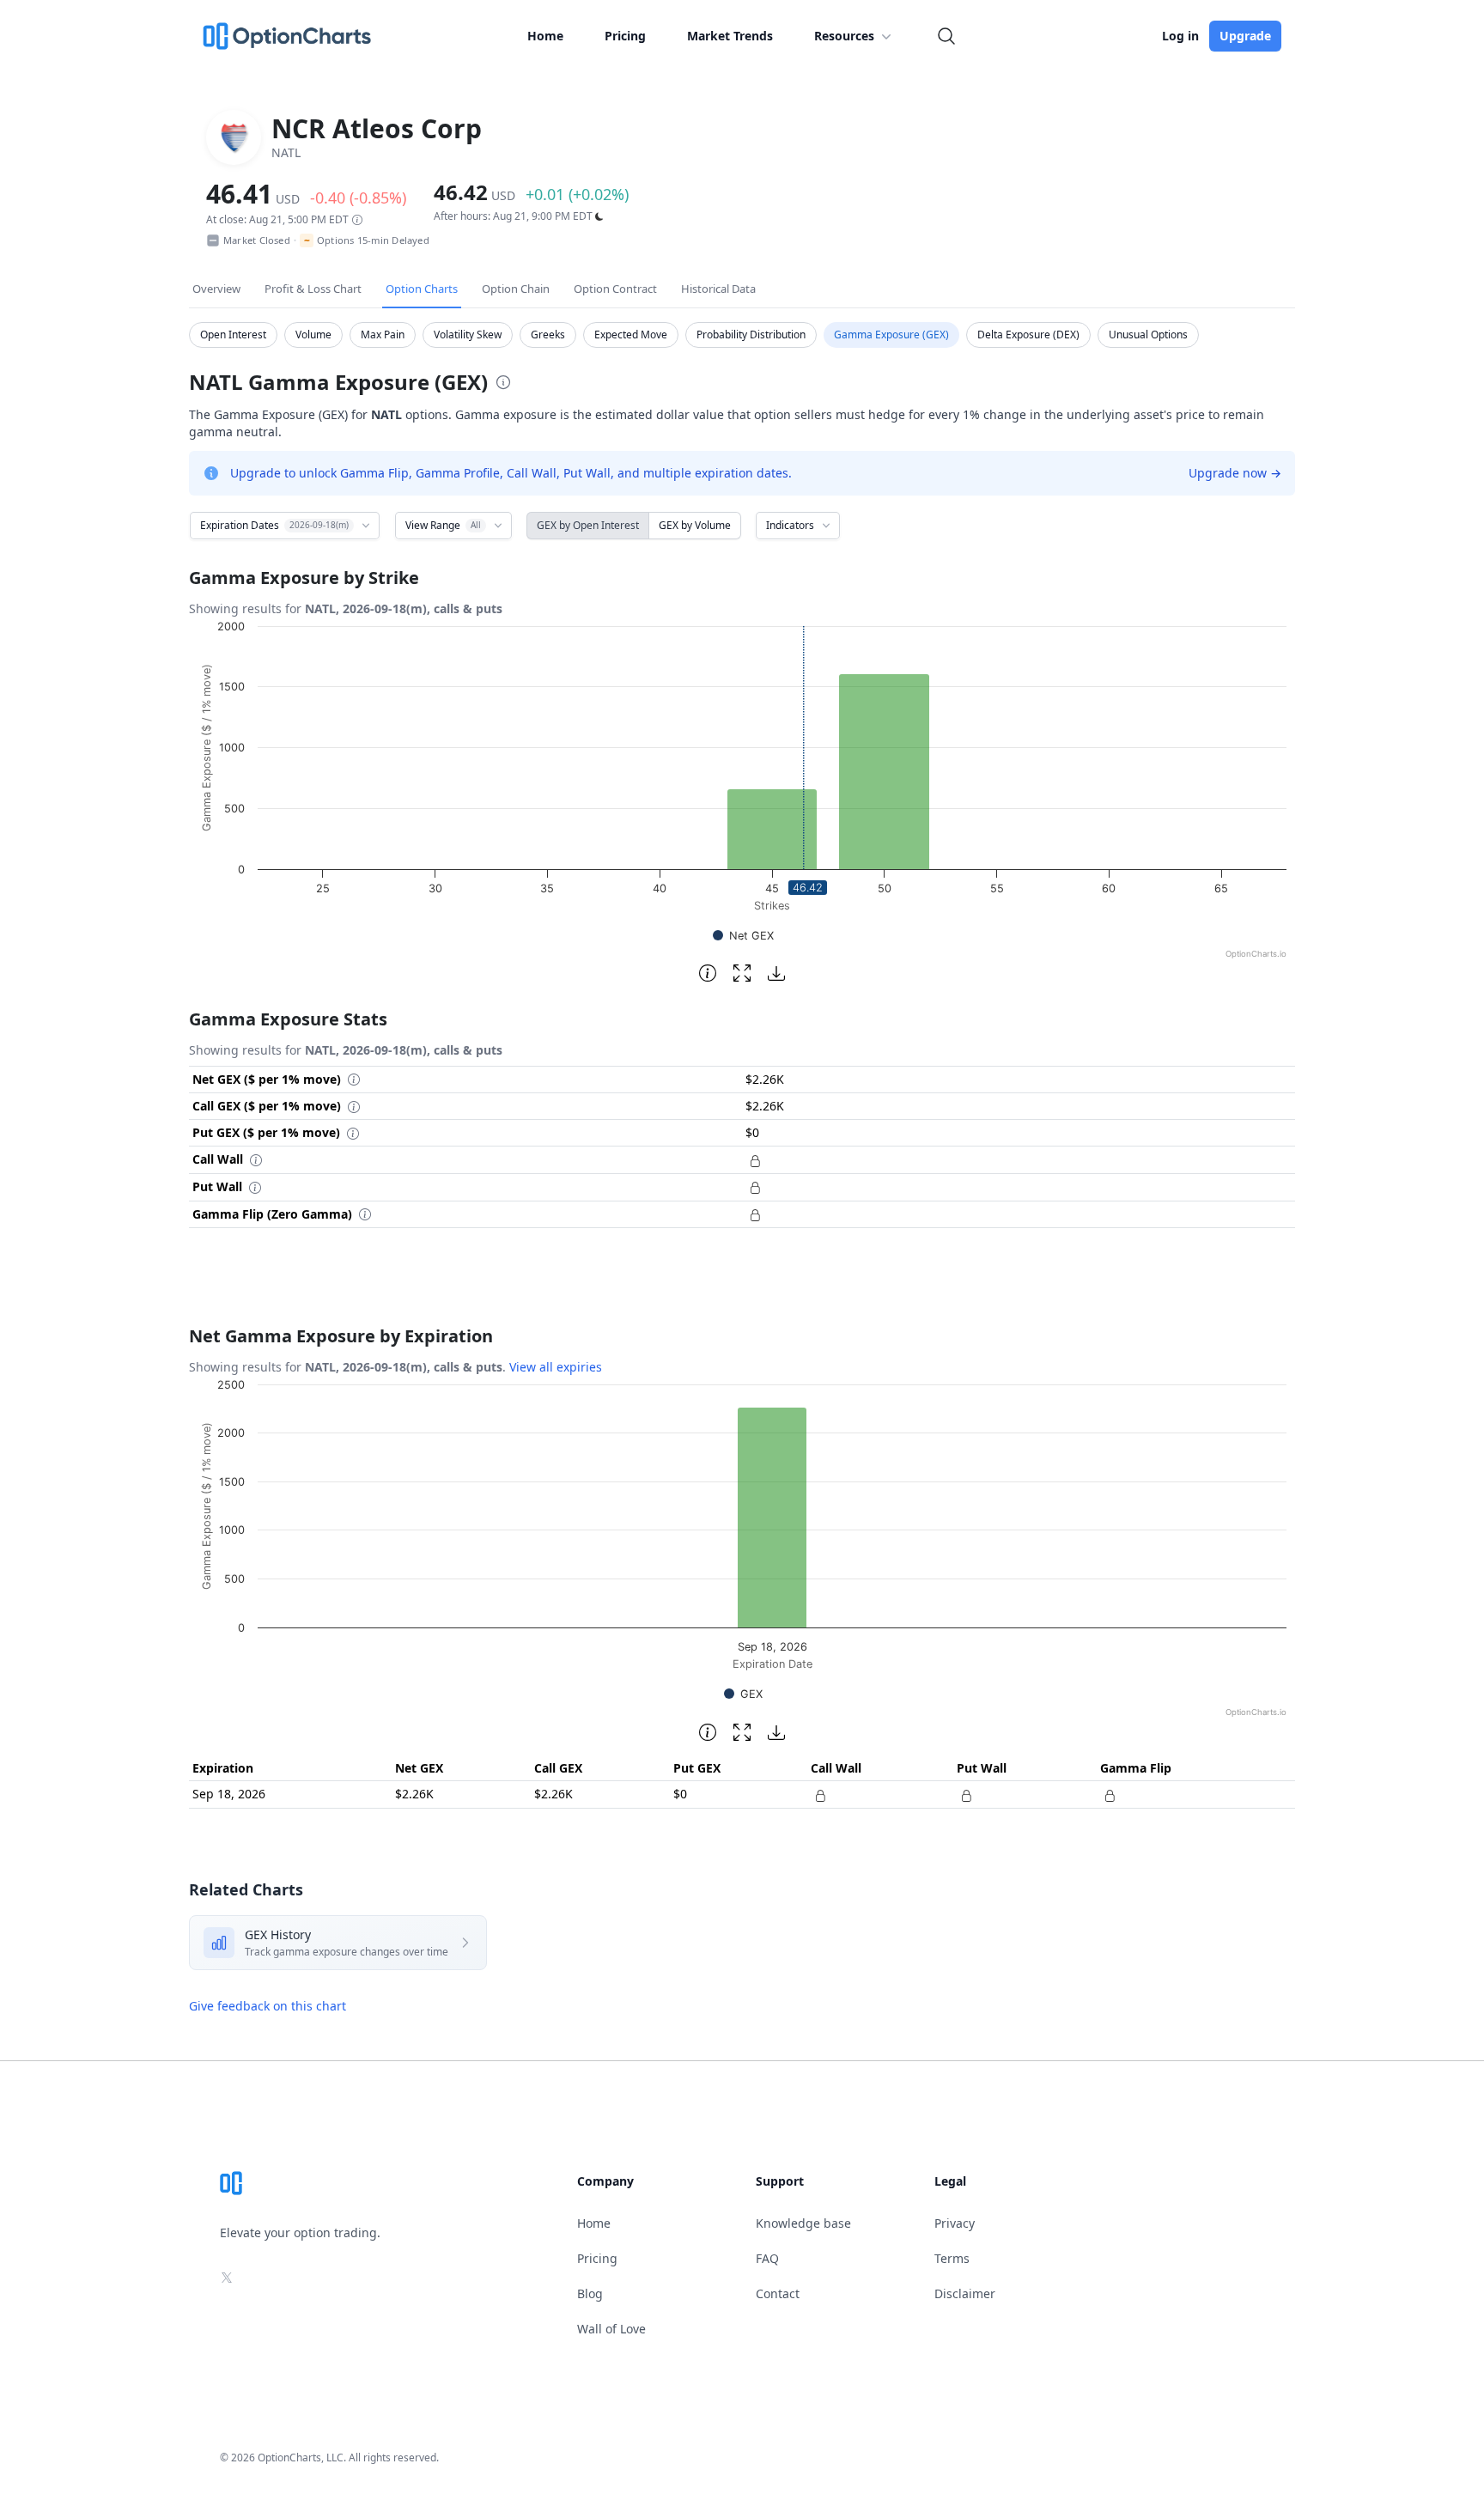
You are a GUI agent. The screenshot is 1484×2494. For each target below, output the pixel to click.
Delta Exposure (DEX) (1028, 335)
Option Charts (422, 289)
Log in (1180, 36)
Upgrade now (1235, 473)
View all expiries (556, 1367)
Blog (590, 2293)
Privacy (955, 2223)
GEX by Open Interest (588, 525)
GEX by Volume (695, 525)
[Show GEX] (743, 1694)
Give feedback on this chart (268, 2006)
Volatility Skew (468, 335)
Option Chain (516, 289)
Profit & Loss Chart (313, 289)
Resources (844, 36)
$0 (680, 1794)
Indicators (790, 525)
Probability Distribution (751, 335)
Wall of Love (611, 2329)
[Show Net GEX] (743, 936)
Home (545, 36)
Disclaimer (965, 2293)
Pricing (625, 36)
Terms (952, 2258)
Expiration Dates (274, 525)
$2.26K (414, 1794)
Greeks (548, 335)
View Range (443, 525)
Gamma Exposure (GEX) (891, 335)
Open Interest (233, 335)
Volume (313, 335)
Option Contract (615, 289)
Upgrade (1245, 36)
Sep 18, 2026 (229, 1794)
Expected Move (631, 335)
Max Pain (383, 335)
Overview (216, 289)
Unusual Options (1148, 335)
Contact (778, 2293)
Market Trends (730, 36)
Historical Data (718, 289)
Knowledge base (803, 2223)
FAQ (767, 2258)
